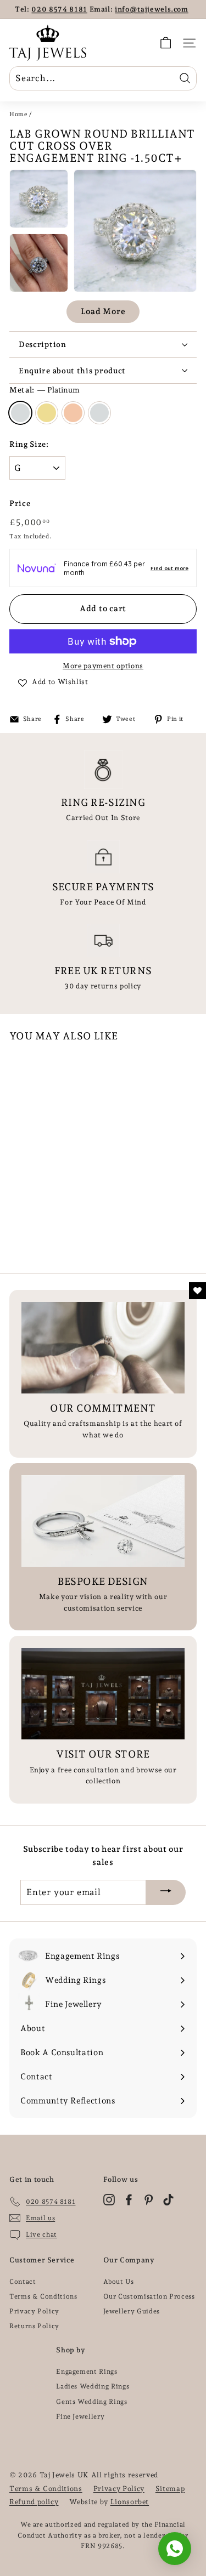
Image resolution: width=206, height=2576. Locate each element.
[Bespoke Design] (103, 1521)
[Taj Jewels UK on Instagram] (109, 2200)
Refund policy (34, 2502)
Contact (23, 2282)
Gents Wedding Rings (91, 2402)
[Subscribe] (166, 1892)
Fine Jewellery (80, 2416)
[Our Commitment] (103, 1348)
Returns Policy (34, 2326)
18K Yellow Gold (47, 413)
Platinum (20, 413)
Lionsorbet (130, 2502)
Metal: (44, 390)
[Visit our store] (103, 1694)
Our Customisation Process (149, 2296)
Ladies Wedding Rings (93, 2386)
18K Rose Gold (73, 413)
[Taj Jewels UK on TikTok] (168, 2200)
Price (20, 503)
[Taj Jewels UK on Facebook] (129, 2200)
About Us (119, 2282)
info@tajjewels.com (152, 9)
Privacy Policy (34, 2311)
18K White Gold (99, 413)
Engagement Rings (87, 2372)
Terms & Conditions (43, 2296)
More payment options (103, 666)
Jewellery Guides (132, 2311)
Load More (103, 311)
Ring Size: (29, 444)
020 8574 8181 (59, 9)
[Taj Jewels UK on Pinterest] (149, 2200)
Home (19, 114)
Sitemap (170, 2489)
